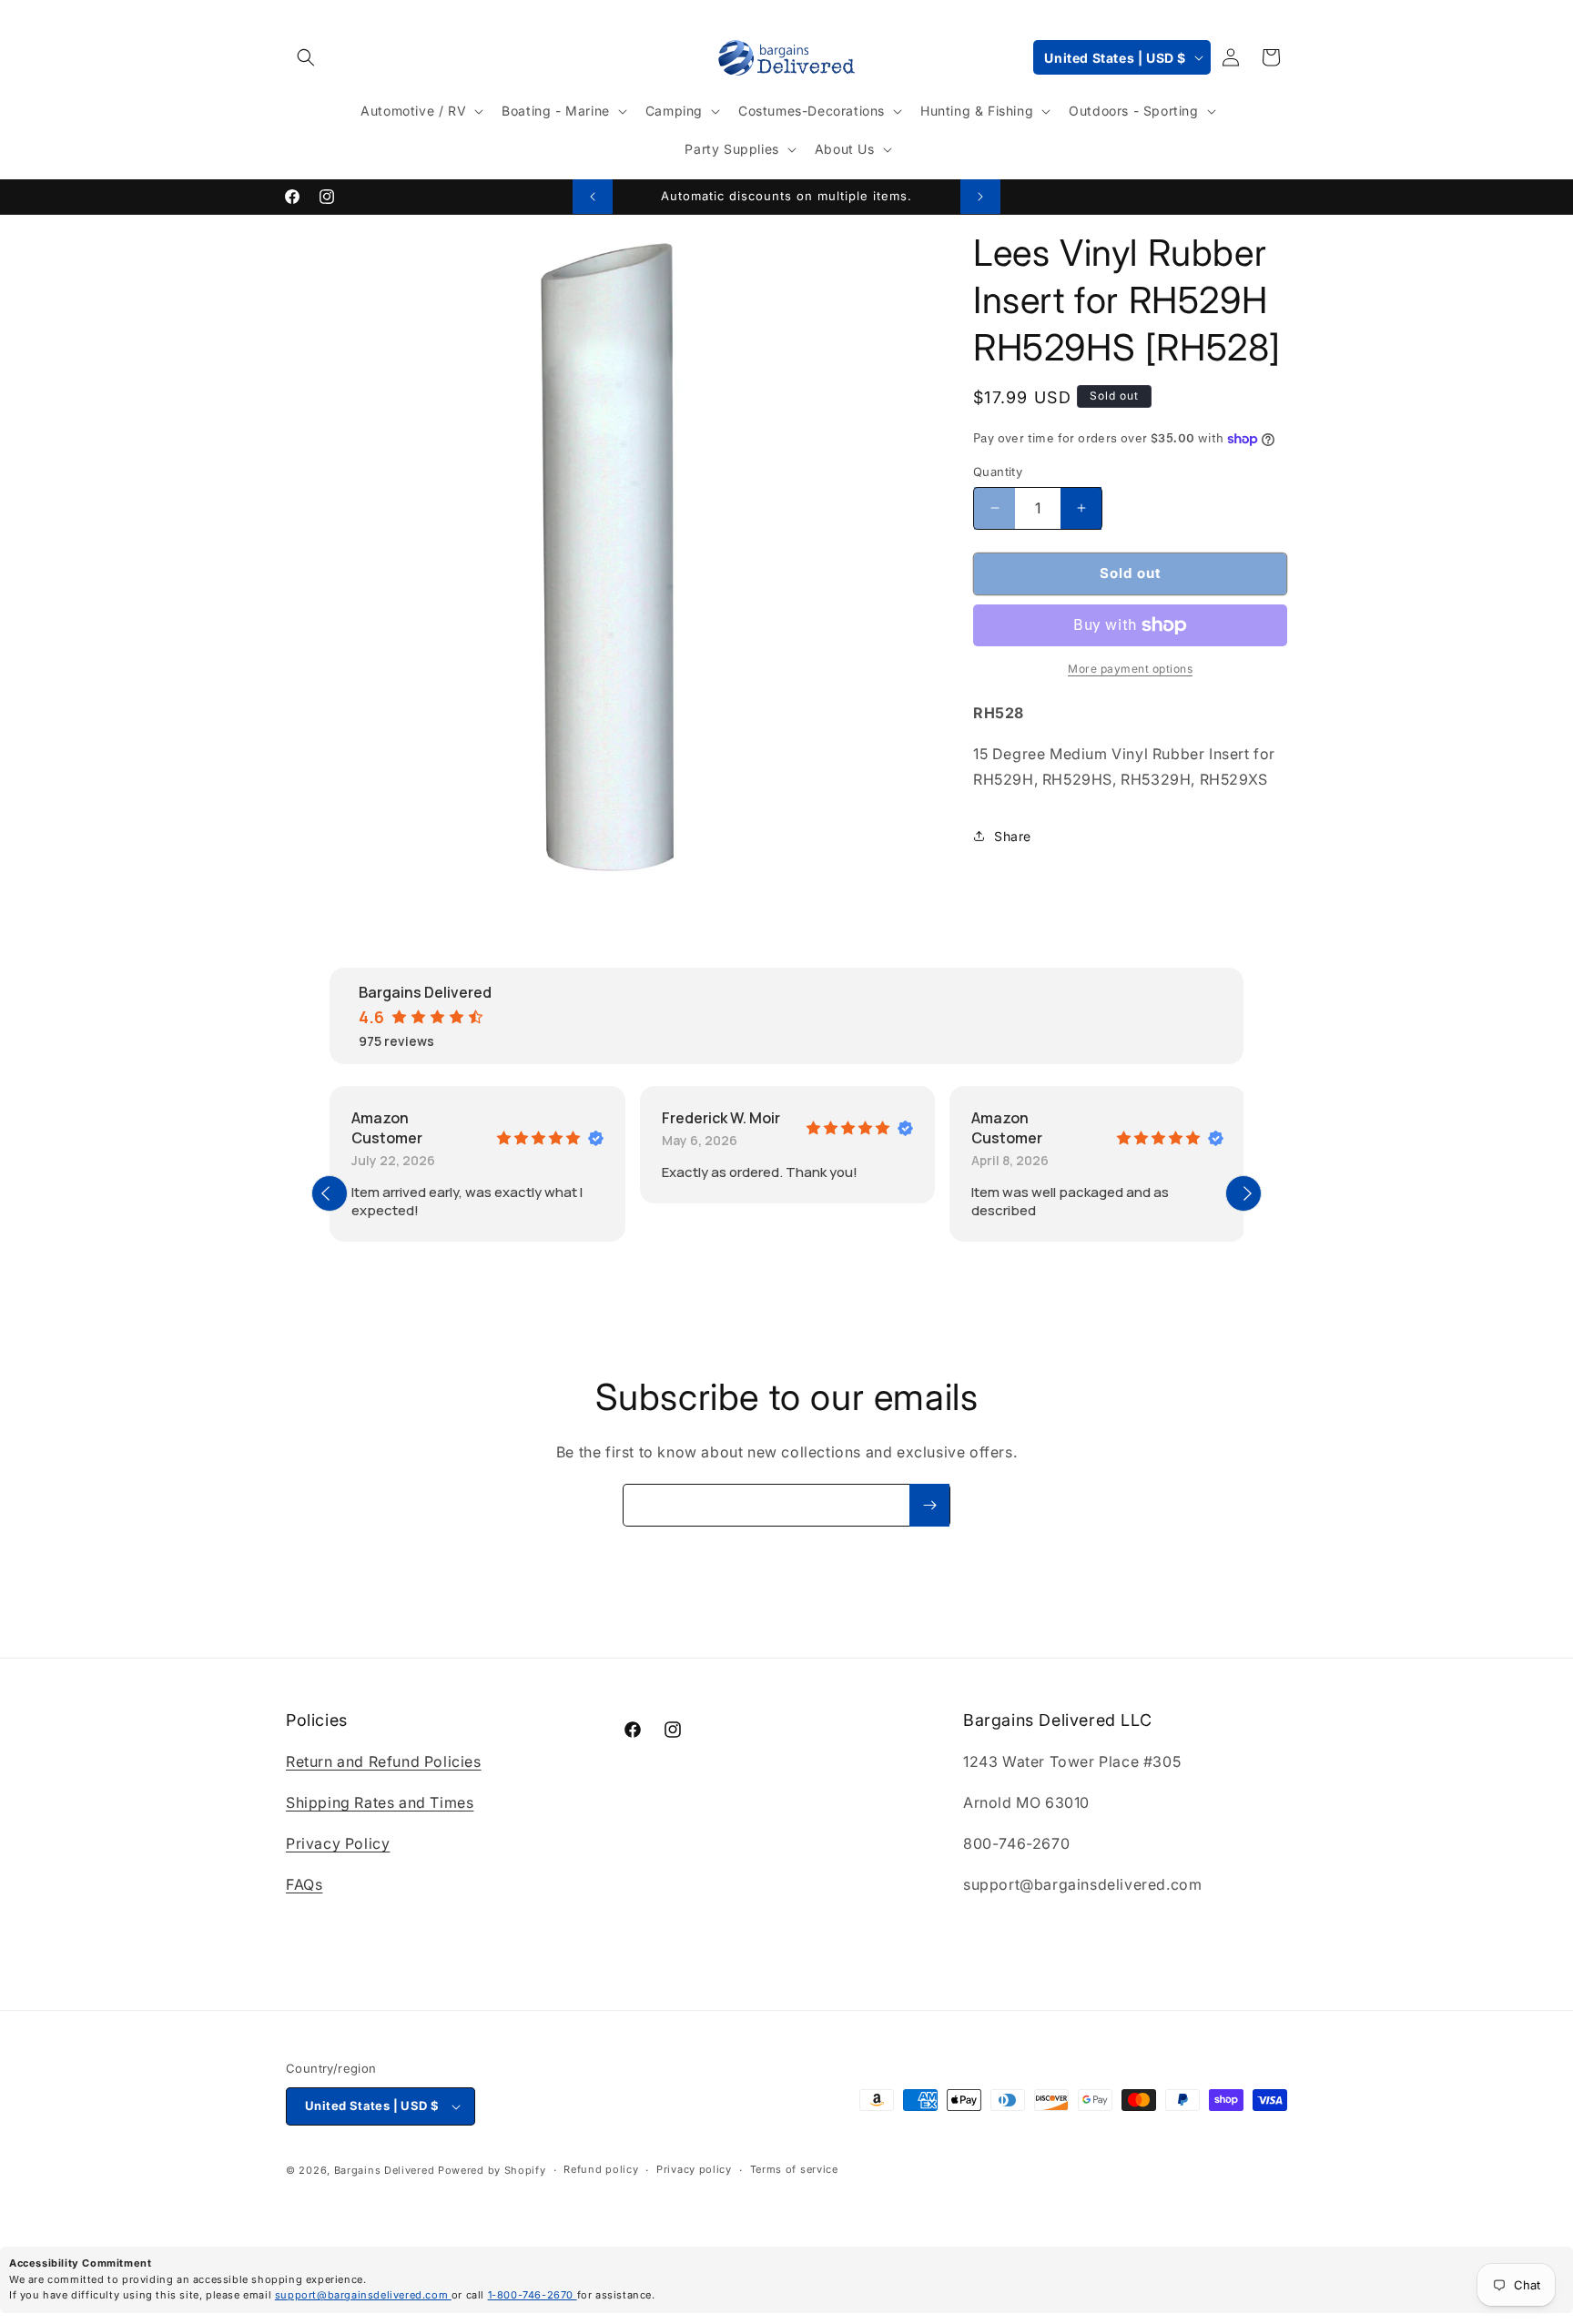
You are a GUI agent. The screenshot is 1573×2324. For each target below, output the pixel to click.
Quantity (998, 472)
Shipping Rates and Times (380, 1802)
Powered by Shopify (492, 2170)
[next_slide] (1243, 1193)
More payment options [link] (1130, 669)
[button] (306, 57)
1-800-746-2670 (533, 2295)
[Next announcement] (980, 197)
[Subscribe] (929, 1505)
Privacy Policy (338, 1843)
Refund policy (601, 2170)
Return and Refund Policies (384, 1762)
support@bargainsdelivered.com (363, 2295)
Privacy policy (694, 2170)
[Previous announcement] (593, 197)
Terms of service (794, 2170)
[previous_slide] (330, 1193)
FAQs (304, 1884)
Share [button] (1013, 836)
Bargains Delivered (385, 2170)
